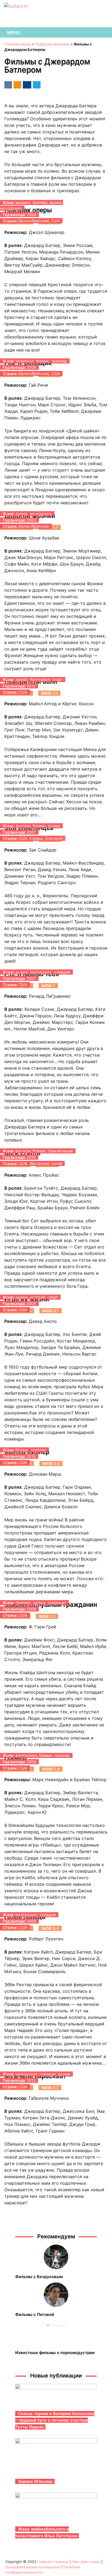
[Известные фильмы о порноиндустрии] (56, 2333)
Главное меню (18, 44)
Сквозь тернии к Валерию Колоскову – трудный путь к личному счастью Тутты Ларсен (55, 2420)
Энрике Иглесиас (36, 2481)
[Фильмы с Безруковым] (56, 2257)
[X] (36, 84)
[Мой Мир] (26, 84)
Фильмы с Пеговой (35, 2314)
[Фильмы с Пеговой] (56, 2295)
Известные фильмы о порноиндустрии (55, 2353)
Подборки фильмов (52, 44)
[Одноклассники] (16, 84)
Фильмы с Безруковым (39, 2277)
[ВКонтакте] (7, 84)
